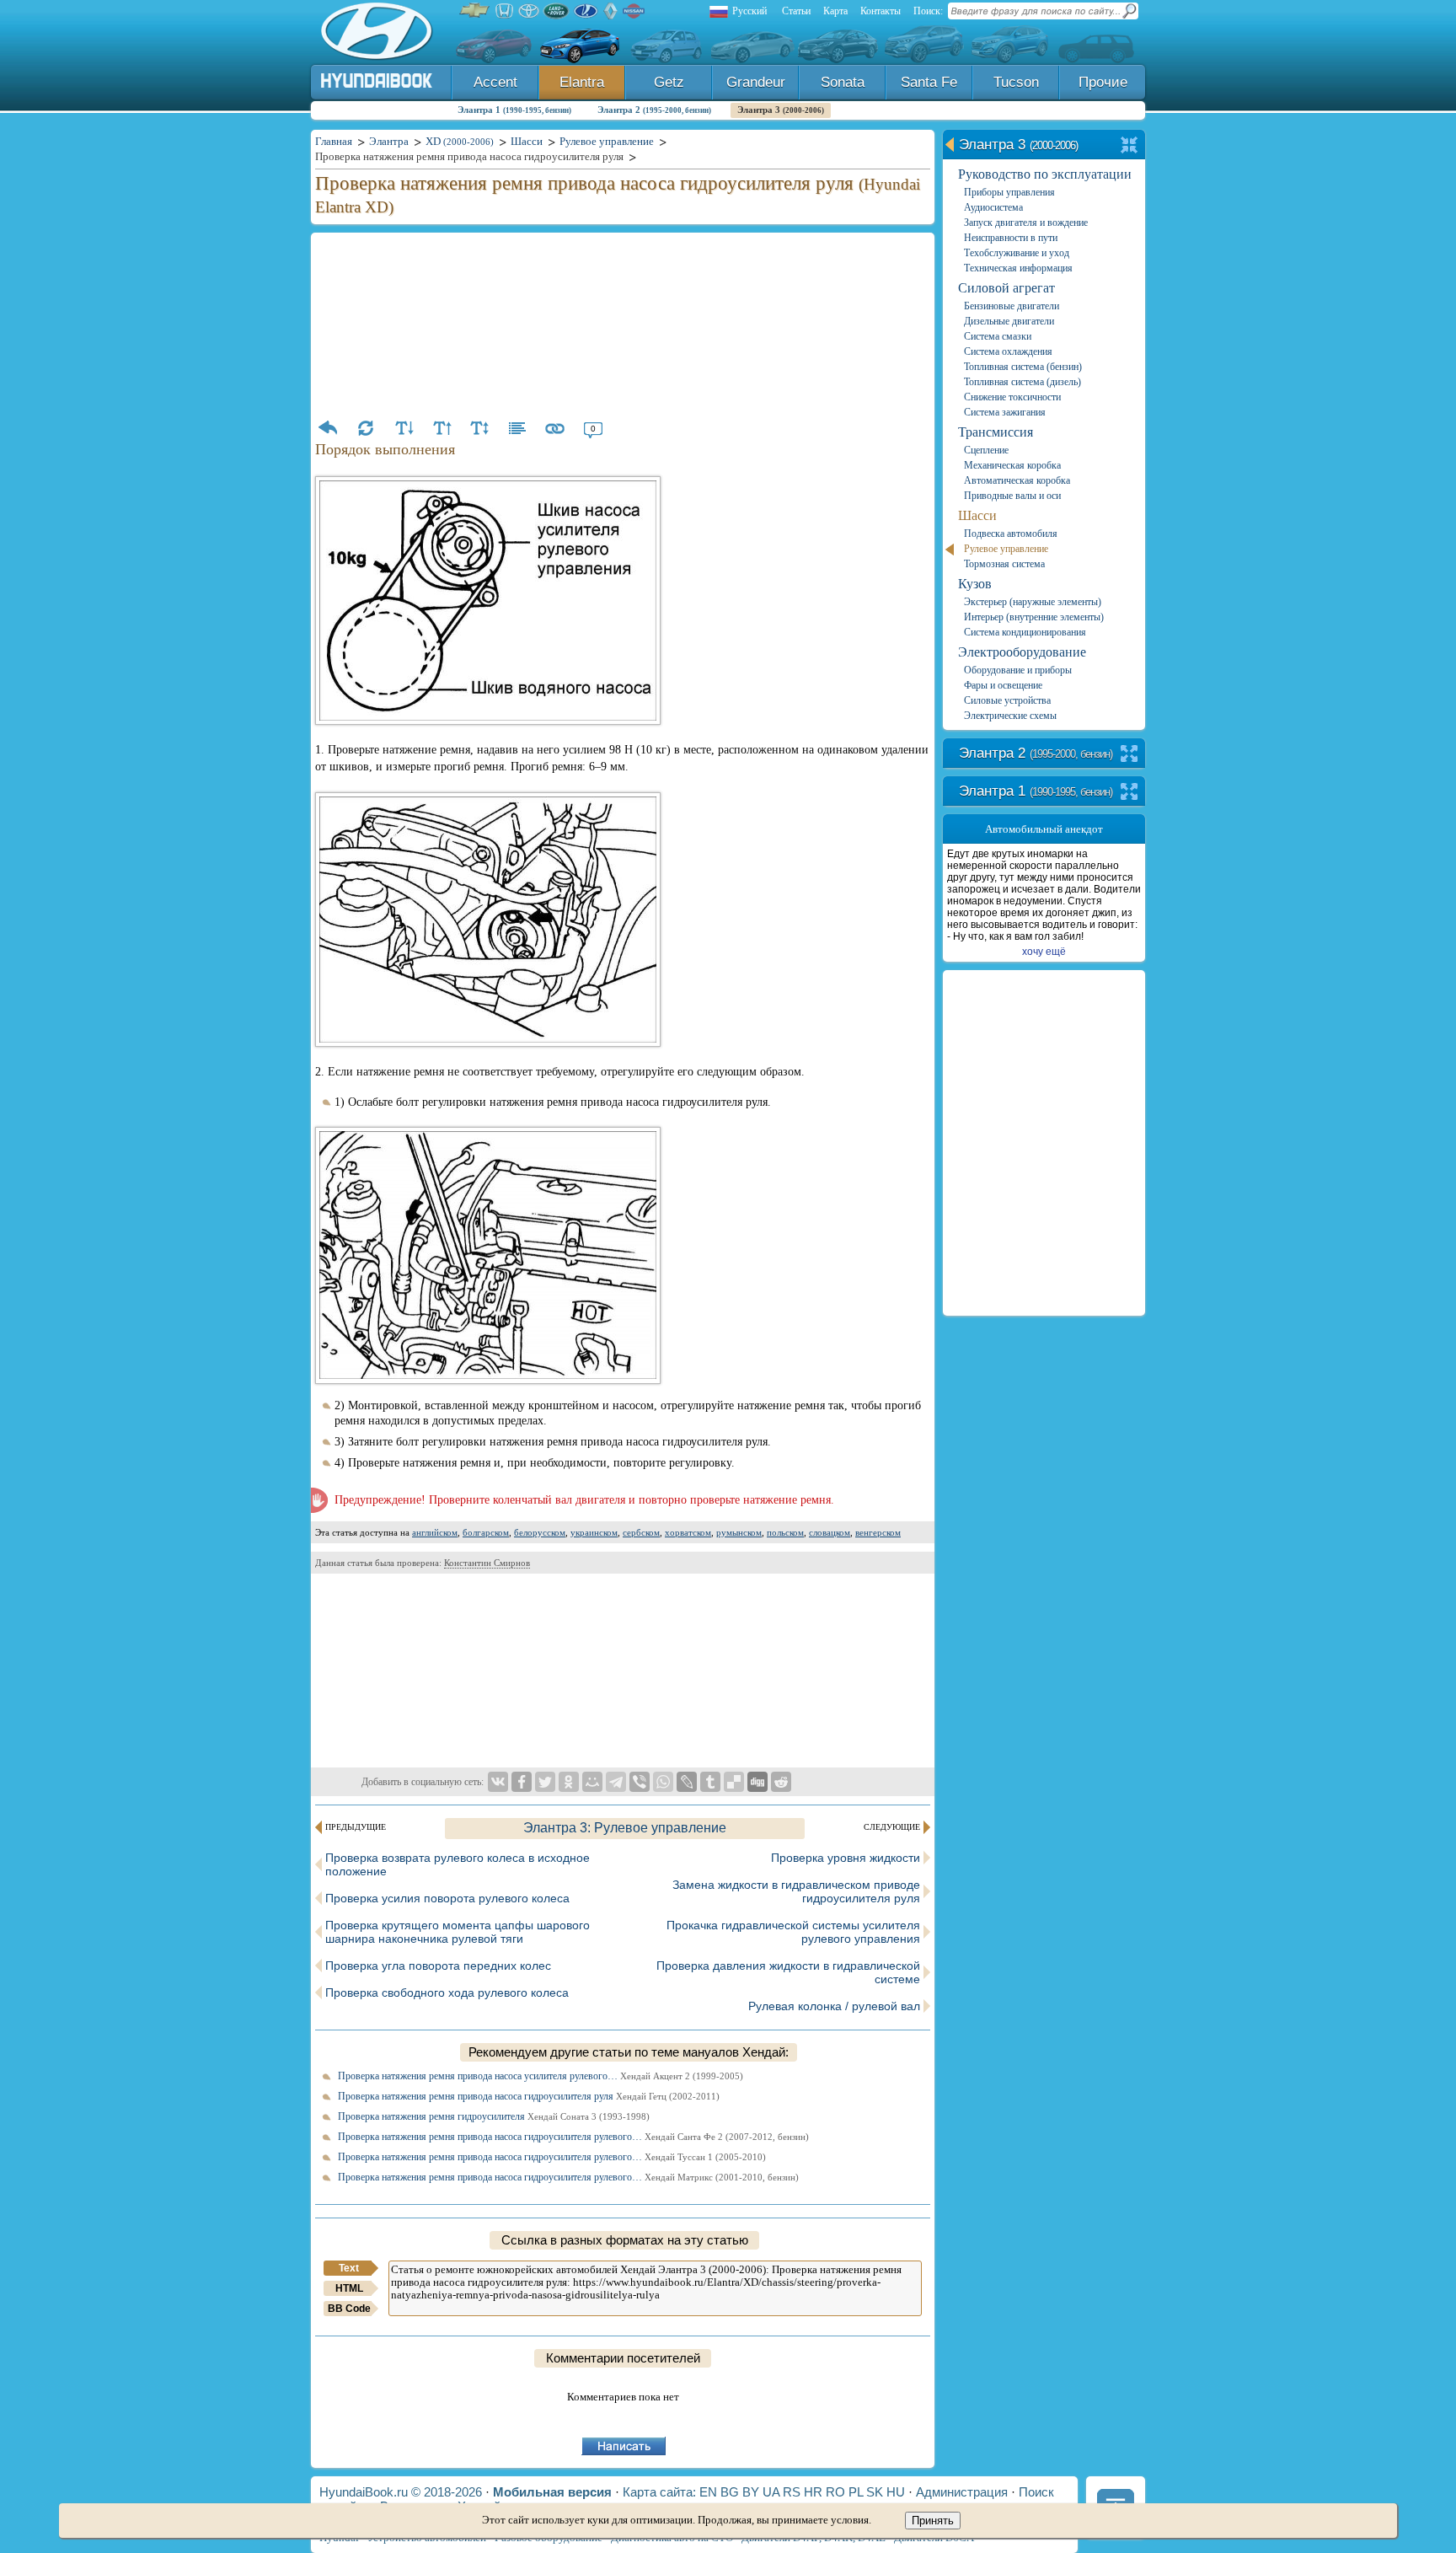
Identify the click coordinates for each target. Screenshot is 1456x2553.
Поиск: (928, 11)
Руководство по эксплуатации (1045, 174)
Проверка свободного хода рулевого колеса (447, 1993)
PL (856, 2492)
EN (708, 2492)
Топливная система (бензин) (1023, 367)
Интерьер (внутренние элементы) (1034, 617)
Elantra (582, 82)
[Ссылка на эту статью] (555, 428)
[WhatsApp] (663, 1782)
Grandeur (756, 82)
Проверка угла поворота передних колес (438, 1966)
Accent (495, 82)
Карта (835, 11)
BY (751, 2492)
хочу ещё (1044, 952)
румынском (739, 1532)
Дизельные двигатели (1009, 321)
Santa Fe (929, 82)
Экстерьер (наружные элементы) (1033, 602)
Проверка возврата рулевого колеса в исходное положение (458, 1864)
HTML (349, 2288)
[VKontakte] (498, 1782)
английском (435, 1532)
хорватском (688, 1532)
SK (875, 2492)
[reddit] (781, 1782)
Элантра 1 (514, 110)
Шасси (977, 515)
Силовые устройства (1007, 700)
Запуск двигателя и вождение (1026, 223)
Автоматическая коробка (1017, 480)
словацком (830, 1532)
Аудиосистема (993, 207)
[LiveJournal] (687, 1782)
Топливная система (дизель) (1022, 382)
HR (813, 2492)
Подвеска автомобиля (1011, 534)
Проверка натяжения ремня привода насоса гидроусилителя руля (529, 2096)
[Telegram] (616, 1782)
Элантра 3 (781, 110)
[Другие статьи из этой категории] (517, 428)
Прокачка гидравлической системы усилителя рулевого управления (793, 1932)
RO (835, 2492)
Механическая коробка (1012, 465)
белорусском (540, 1532)
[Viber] (640, 1782)
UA (771, 2492)
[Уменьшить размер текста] (404, 428)
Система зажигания (1005, 412)
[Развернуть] (1129, 755)
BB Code (349, 2309)
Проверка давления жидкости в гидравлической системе (788, 1972)
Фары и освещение (1003, 685)
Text (349, 2268)
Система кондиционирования (1025, 632)
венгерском (878, 1532)
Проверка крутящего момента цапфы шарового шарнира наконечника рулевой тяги (458, 1932)
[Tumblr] (710, 1782)
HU (896, 2492)
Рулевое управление (1006, 549)
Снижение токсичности (1012, 397)
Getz (669, 82)
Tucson (1016, 82)
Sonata (843, 82)
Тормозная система (1004, 564)
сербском (641, 1532)
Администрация (962, 2492)
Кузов (975, 584)
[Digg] (757, 1782)
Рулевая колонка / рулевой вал (834, 2006)
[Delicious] (734, 1782)
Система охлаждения (1008, 351)
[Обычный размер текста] (479, 428)
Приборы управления (1009, 192)
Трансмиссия (996, 432)
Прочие (1103, 82)
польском (785, 1532)
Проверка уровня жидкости (846, 1858)
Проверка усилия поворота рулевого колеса (447, 1898)
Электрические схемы (1010, 716)
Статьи (796, 11)
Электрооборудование (1022, 652)
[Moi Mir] (592, 1782)
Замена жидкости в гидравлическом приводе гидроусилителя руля (796, 1891)
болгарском (486, 1532)
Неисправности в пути (1011, 238)
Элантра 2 (654, 110)
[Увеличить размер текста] (442, 428)
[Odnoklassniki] (569, 1782)
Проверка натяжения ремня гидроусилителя (494, 2116)
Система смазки (998, 336)
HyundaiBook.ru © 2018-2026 (401, 2492)
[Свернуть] (1129, 146)
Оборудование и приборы (1018, 670)
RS (792, 2492)
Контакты (881, 11)
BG (730, 2492)
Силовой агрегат (1006, 288)
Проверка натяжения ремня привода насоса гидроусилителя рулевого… (573, 2137)
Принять (933, 2521)
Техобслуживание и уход (1017, 253)
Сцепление (986, 450)
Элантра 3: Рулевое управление (625, 1828)
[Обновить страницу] (366, 428)
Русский (749, 11)
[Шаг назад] (328, 428)
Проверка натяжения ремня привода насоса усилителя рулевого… (541, 2076)
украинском (594, 1532)
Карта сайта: (659, 2492)
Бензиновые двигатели (1012, 306)
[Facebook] (522, 1782)
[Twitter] (545, 1782)
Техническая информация (1018, 268)
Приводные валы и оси (1012, 496)
